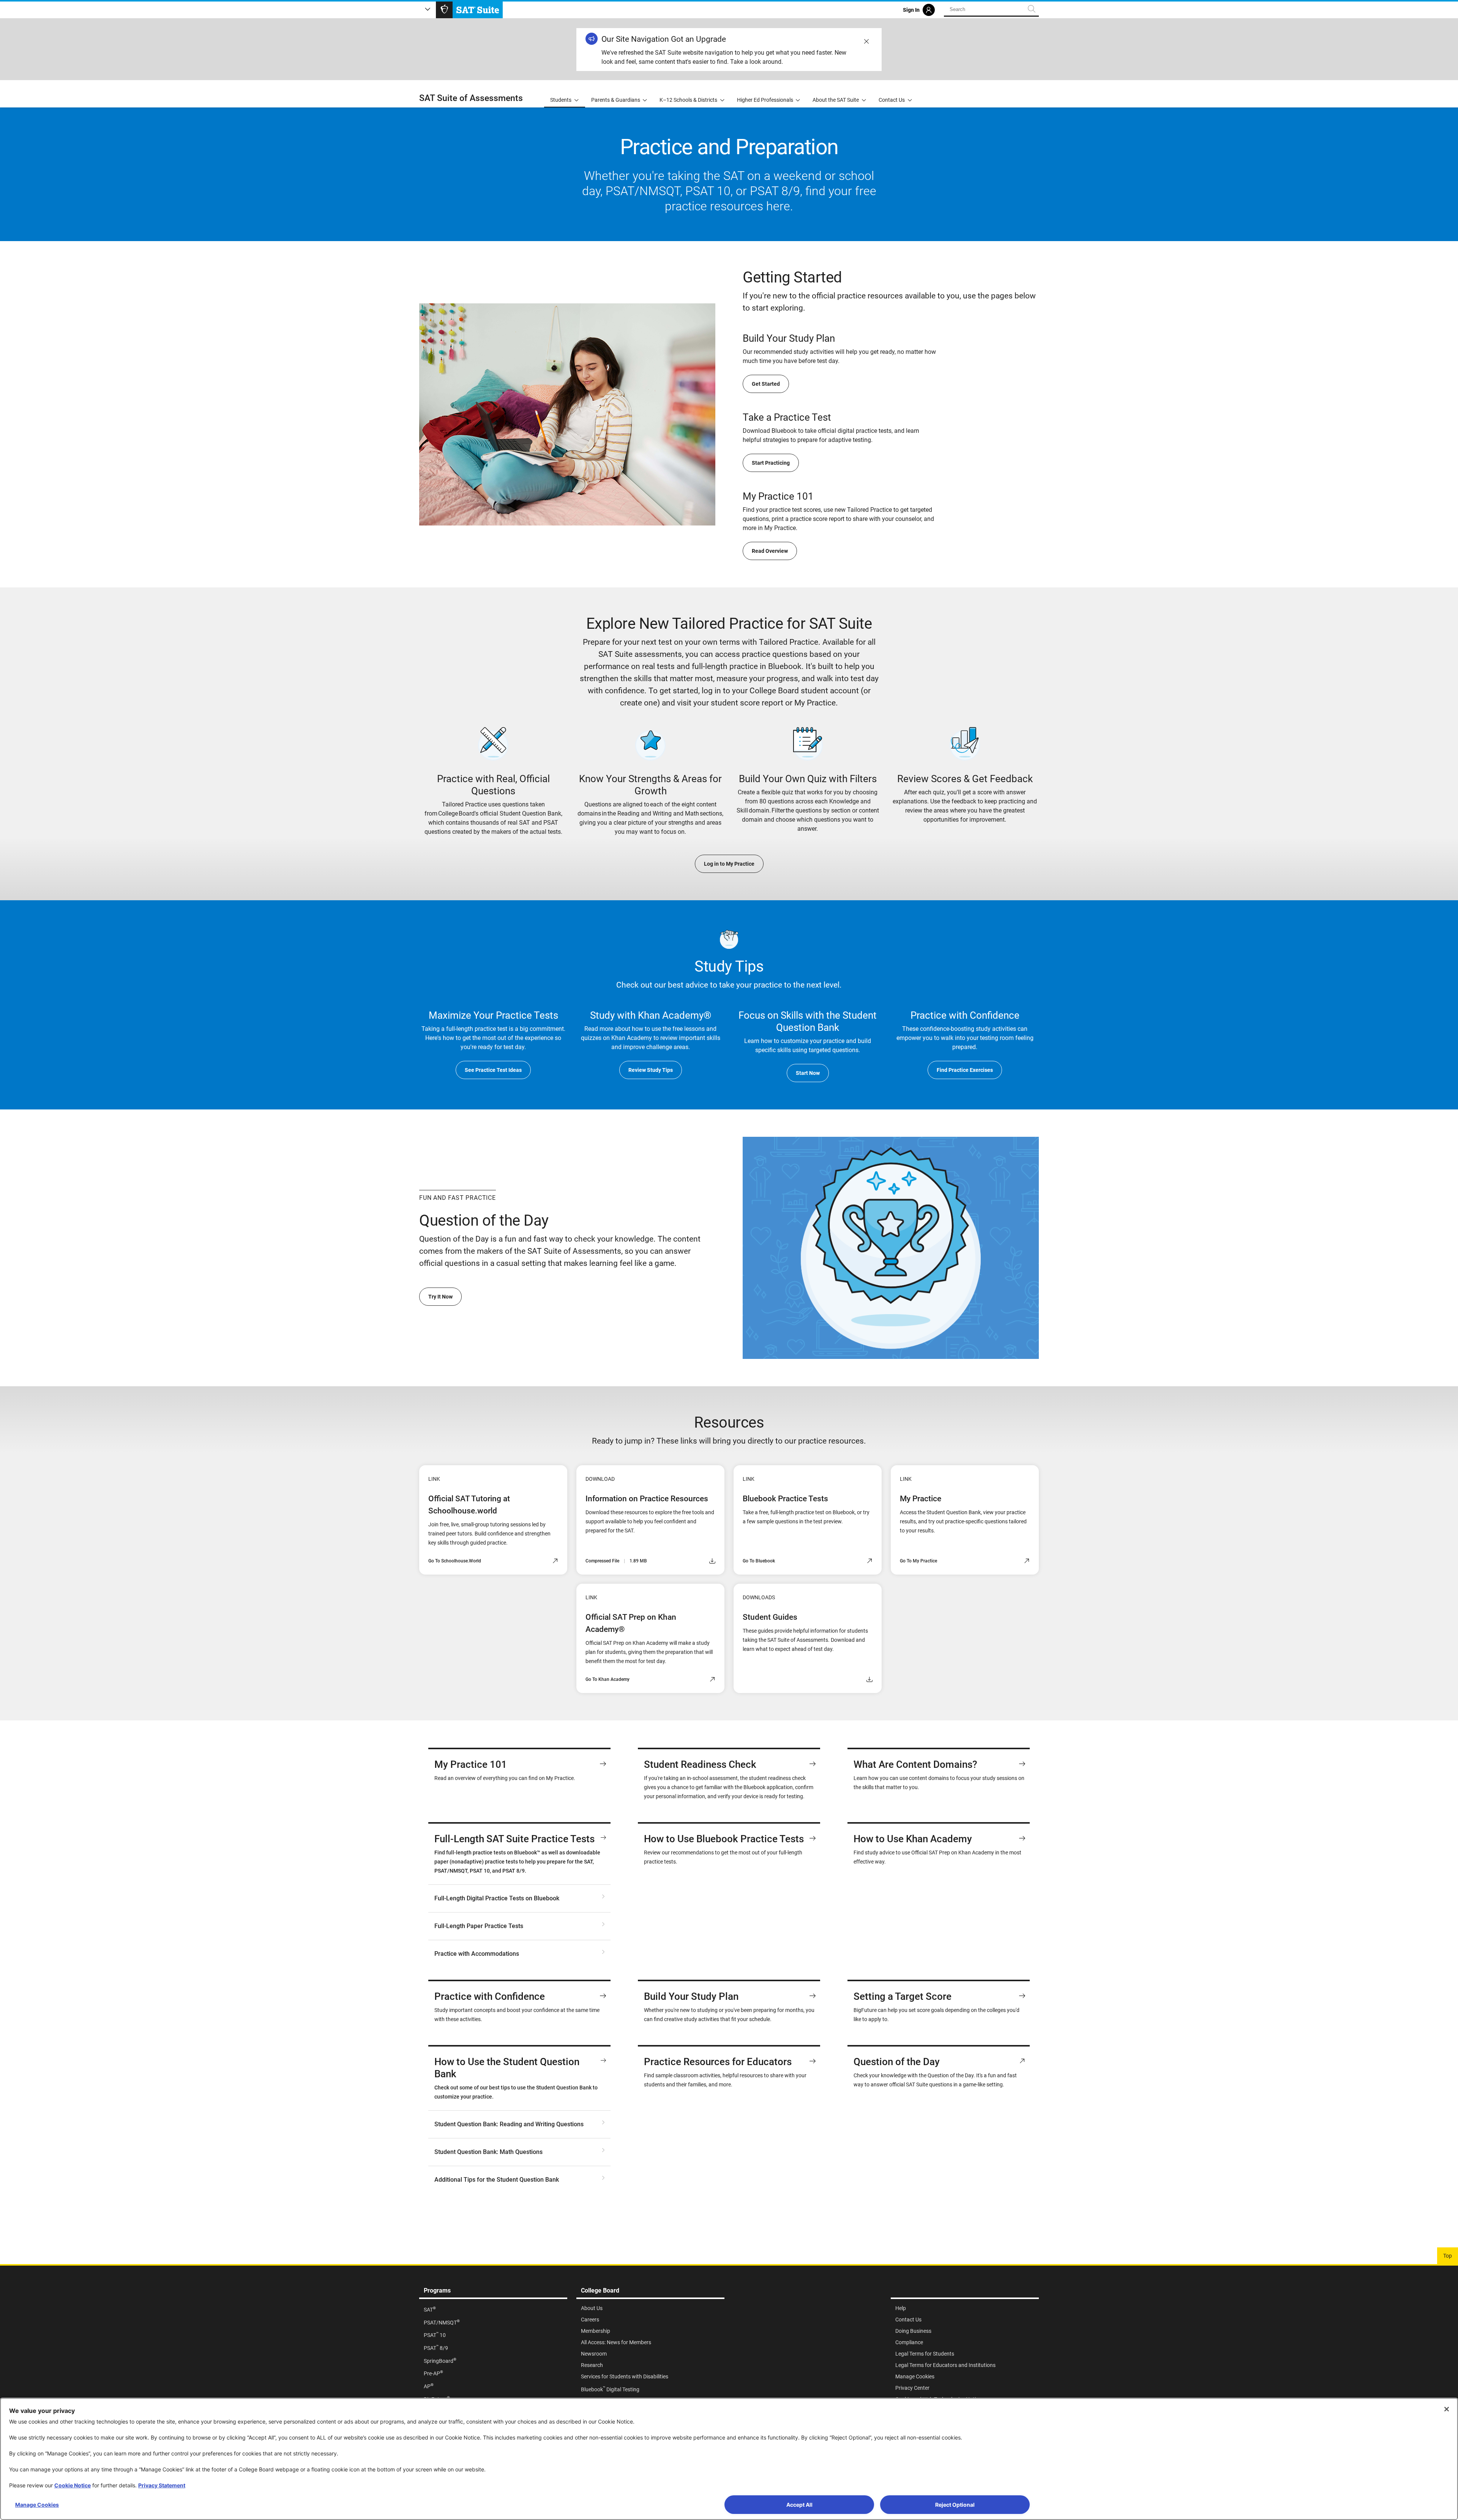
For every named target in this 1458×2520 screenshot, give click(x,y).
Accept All (799, 2505)
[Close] (1447, 2409)
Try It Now (440, 1297)
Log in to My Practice (729, 864)
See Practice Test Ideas (493, 1070)
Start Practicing (771, 463)
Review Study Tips (651, 1070)
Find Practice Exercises (965, 1070)
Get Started (766, 384)
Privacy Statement (162, 2485)
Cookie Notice (73, 2485)
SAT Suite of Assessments (471, 98)
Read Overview (770, 551)
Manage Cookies (37, 2505)
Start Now (808, 1073)
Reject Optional (955, 2505)
